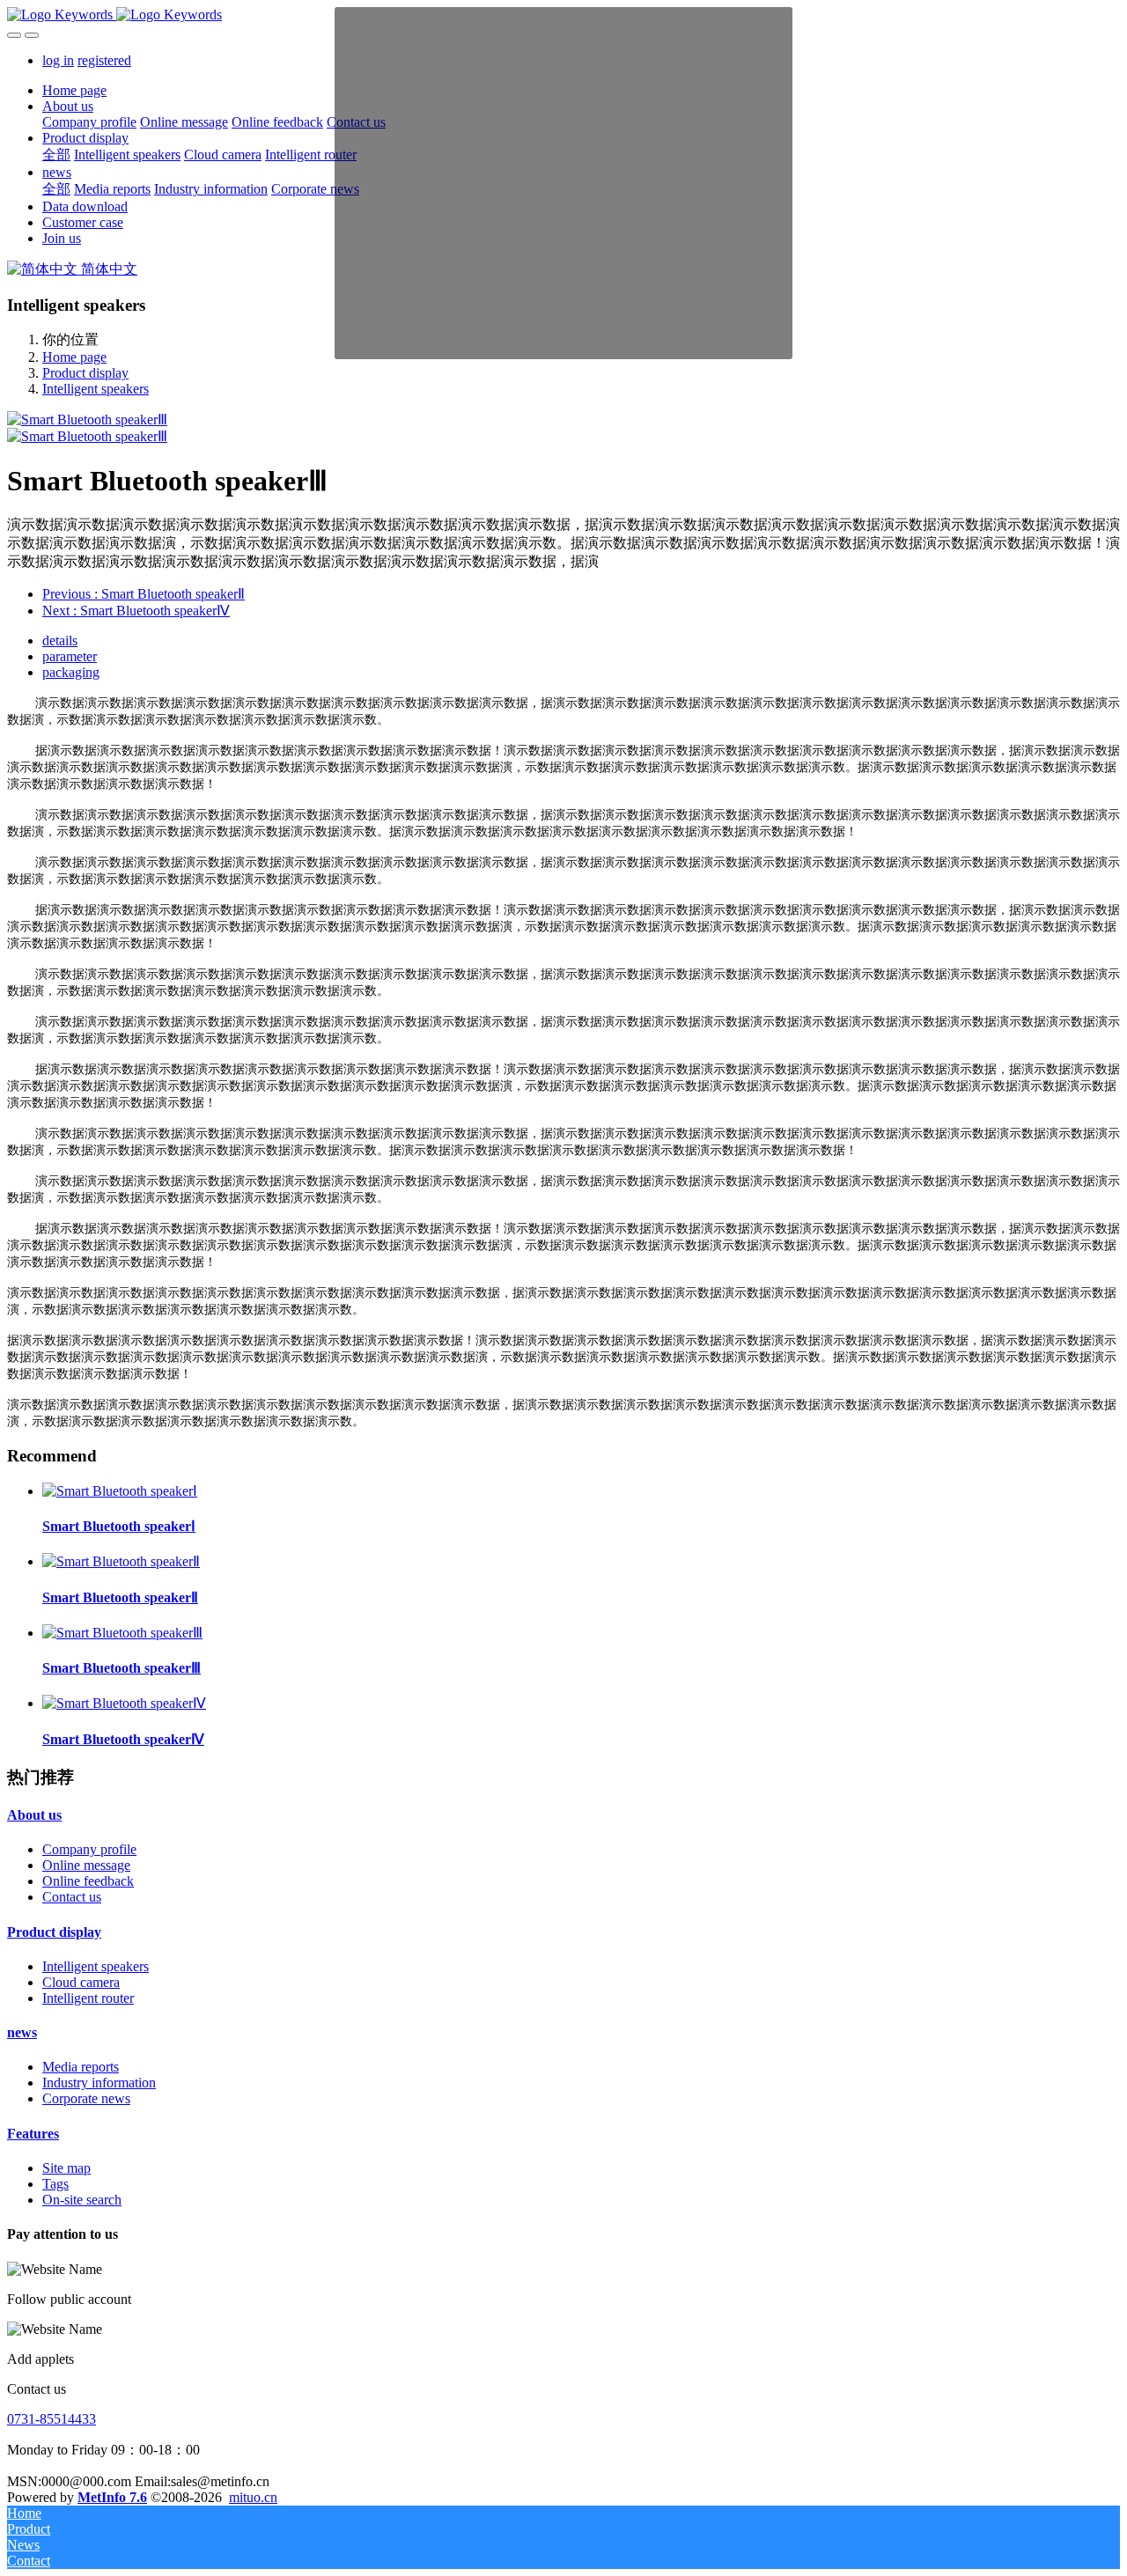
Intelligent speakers (96, 389)
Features (33, 2134)
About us (34, 1815)
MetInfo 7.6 (112, 2497)
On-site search (82, 2200)
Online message (86, 1865)
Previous (144, 594)
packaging (71, 672)
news (22, 2032)
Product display (85, 373)
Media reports (81, 2067)
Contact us (72, 1897)
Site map (66, 2168)
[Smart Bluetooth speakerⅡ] (121, 1561)
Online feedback (88, 1881)
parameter (70, 656)
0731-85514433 (52, 2419)
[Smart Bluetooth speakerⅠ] (120, 1491)
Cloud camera (81, 1982)
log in (58, 60)
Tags (55, 2184)
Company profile (89, 1849)
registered (104, 60)
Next (136, 611)
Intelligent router (88, 1998)
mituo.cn (253, 2497)
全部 (56, 155)
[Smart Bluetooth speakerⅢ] (122, 1633)
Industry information (99, 2083)
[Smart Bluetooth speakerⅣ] (124, 1703)
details (60, 640)
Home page (74, 90)
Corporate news (86, 2098)
